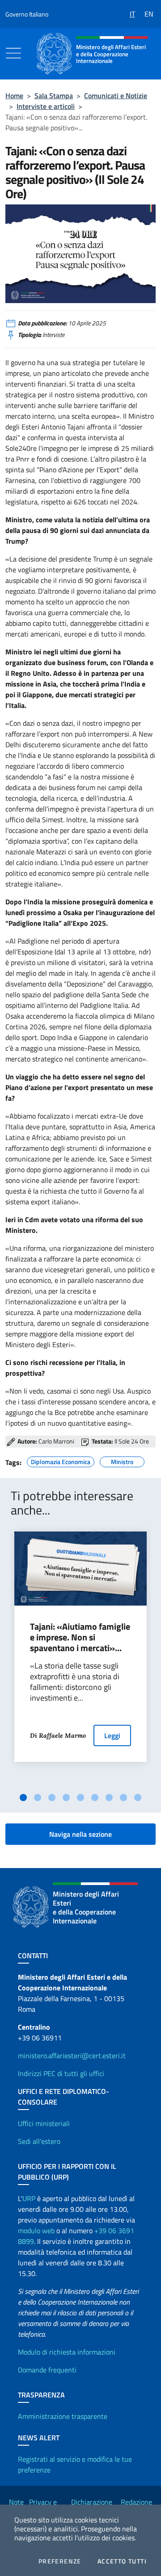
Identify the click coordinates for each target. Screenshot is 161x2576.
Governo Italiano (27, 14)
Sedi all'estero (39, 2141)
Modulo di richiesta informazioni (67, 2352)
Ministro (122, 1461)
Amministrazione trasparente (63, 2416)
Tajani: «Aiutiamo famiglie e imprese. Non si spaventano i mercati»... (80, 1637)
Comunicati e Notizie (116, 96)
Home (14, 96)
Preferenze (60, 2561)
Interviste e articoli (46, 106)
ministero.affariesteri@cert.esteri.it (72, 2056)
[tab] (23, 1798)
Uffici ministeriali (44, 2123)
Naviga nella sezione (80, 1834)
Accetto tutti (122, 2561)
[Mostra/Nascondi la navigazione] (13, 53)
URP (29, 2198)
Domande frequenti (47, 2370)
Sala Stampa (54, 96)
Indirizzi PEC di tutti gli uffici (61, 2073)
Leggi (112, 1735)
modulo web (36, 2231)
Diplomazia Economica (61, 1461)
